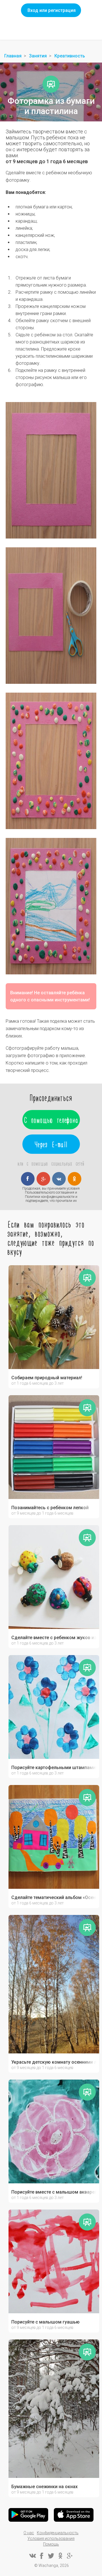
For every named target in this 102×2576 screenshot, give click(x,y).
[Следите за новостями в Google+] (70, 2556)
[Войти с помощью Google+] (43, 1179)
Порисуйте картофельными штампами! (54, 1768)
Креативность (70, 56)
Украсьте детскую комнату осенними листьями (54, 2062)
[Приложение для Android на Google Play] (28, 2515)
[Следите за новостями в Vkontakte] (32, 2556)
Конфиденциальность (58, 2533)
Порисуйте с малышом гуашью (45, 2322)
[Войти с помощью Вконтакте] (59, 1179)
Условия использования (51, 2538)
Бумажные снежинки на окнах (44, 2487)
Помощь (51, 2544)
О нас (29, 2533)
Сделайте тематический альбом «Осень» (54, 1898)
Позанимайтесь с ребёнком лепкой (50, 1508)
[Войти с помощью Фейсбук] (28, 1179)
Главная (13, 56)
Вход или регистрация (52, 10)
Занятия (38, 56)
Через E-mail (51, 1144)
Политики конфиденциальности (50, 1197)
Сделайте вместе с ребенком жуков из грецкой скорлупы (54, 1638)
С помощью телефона (51, 1120)
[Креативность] (51, 84)
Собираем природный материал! (47, 1378)
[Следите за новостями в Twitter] (51, 2556)
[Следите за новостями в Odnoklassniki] (60, 2556)
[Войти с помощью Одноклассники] (75, 1179)
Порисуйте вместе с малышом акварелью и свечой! (54, 2192)
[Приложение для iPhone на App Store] (74, 2515)
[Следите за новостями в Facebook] (42, 2556)
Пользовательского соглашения (50, 1192)
